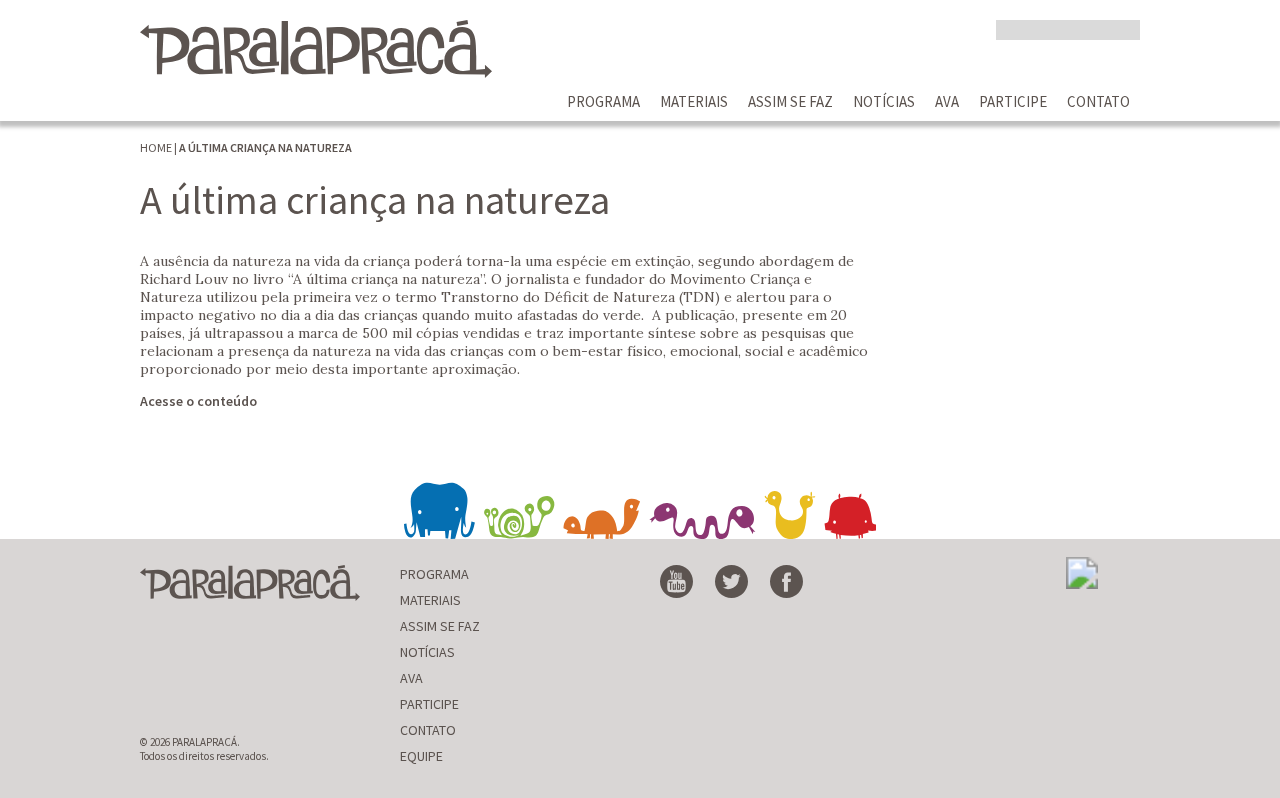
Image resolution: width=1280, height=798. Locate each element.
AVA (947, 101)
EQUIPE (421, 756)
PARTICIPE (1013, 101)
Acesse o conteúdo (198, 401)
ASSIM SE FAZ (790, 101)
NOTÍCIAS (884, 101)
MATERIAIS (694, 101)
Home (156, 147)
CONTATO (1098, 101)
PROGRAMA (603, 101)
